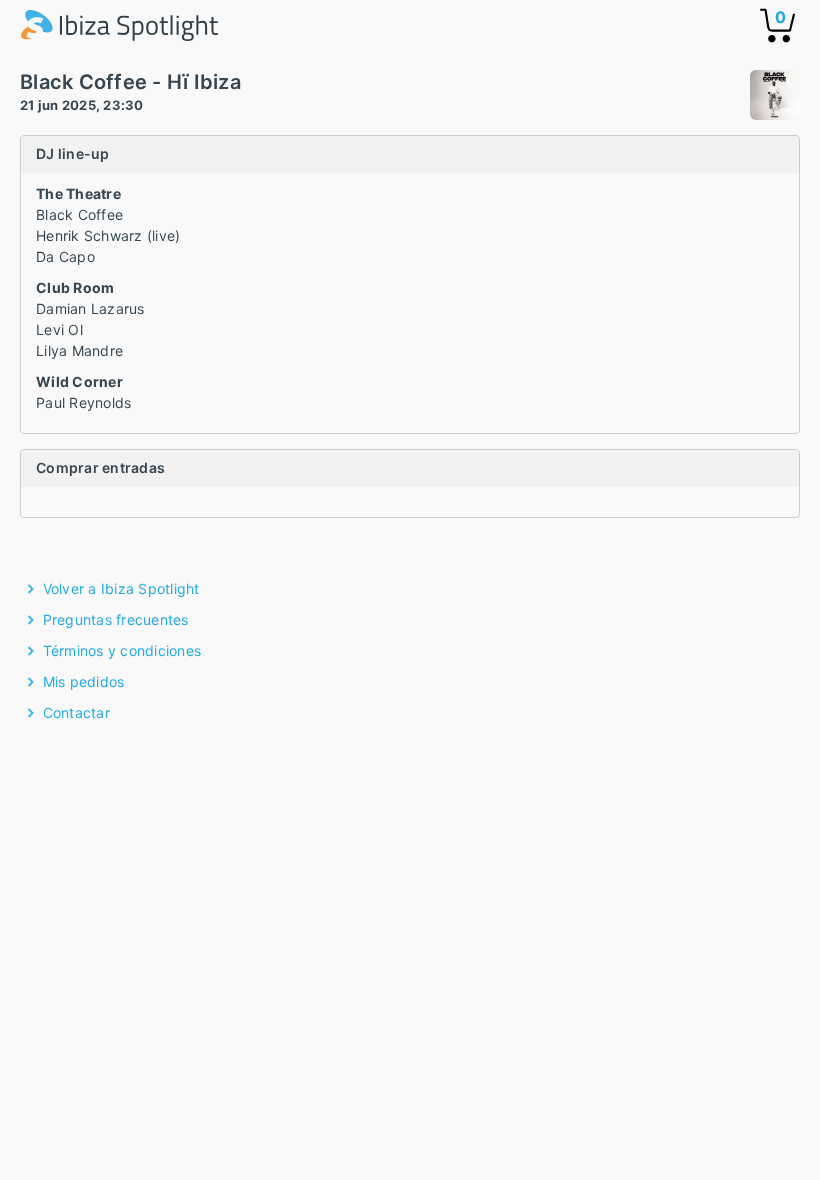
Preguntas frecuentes (116, 619)
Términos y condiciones (122, 650)
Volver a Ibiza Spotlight (121, 588)
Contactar (76, 712)
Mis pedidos (84, 681)
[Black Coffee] (775, 97)
